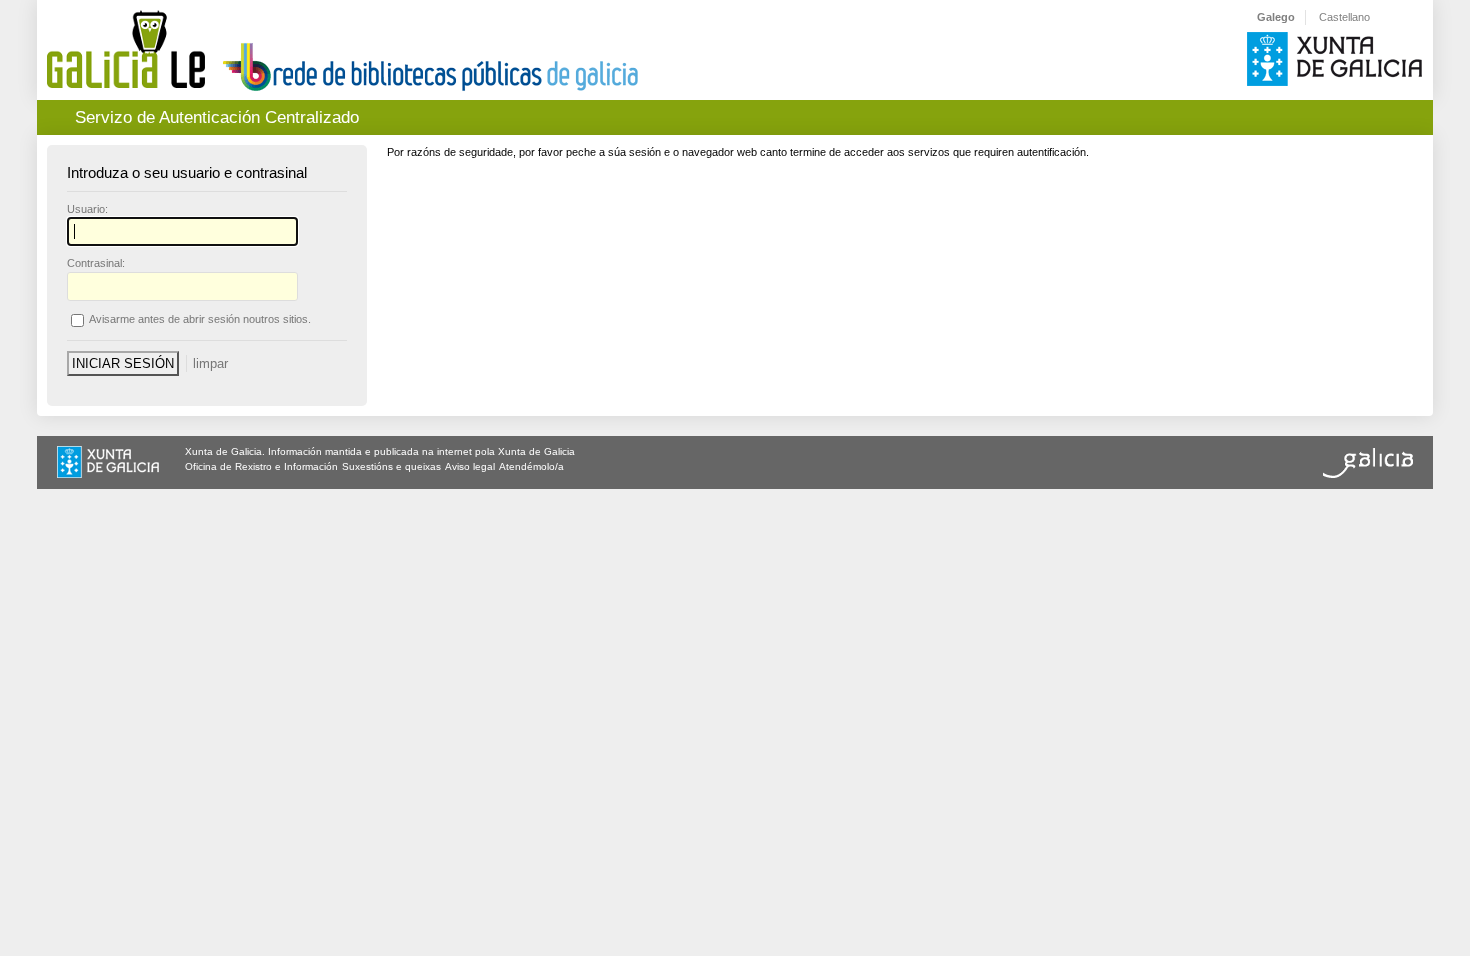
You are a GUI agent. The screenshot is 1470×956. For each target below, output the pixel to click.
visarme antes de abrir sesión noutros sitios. (200, 319)
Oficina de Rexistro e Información (261, 466)
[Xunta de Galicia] (108, 464)
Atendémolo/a (531, 466)
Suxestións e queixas (391, 466)
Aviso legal (470, 466)
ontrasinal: (96, 263)
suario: (87, 209)
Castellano (1344, 17)
